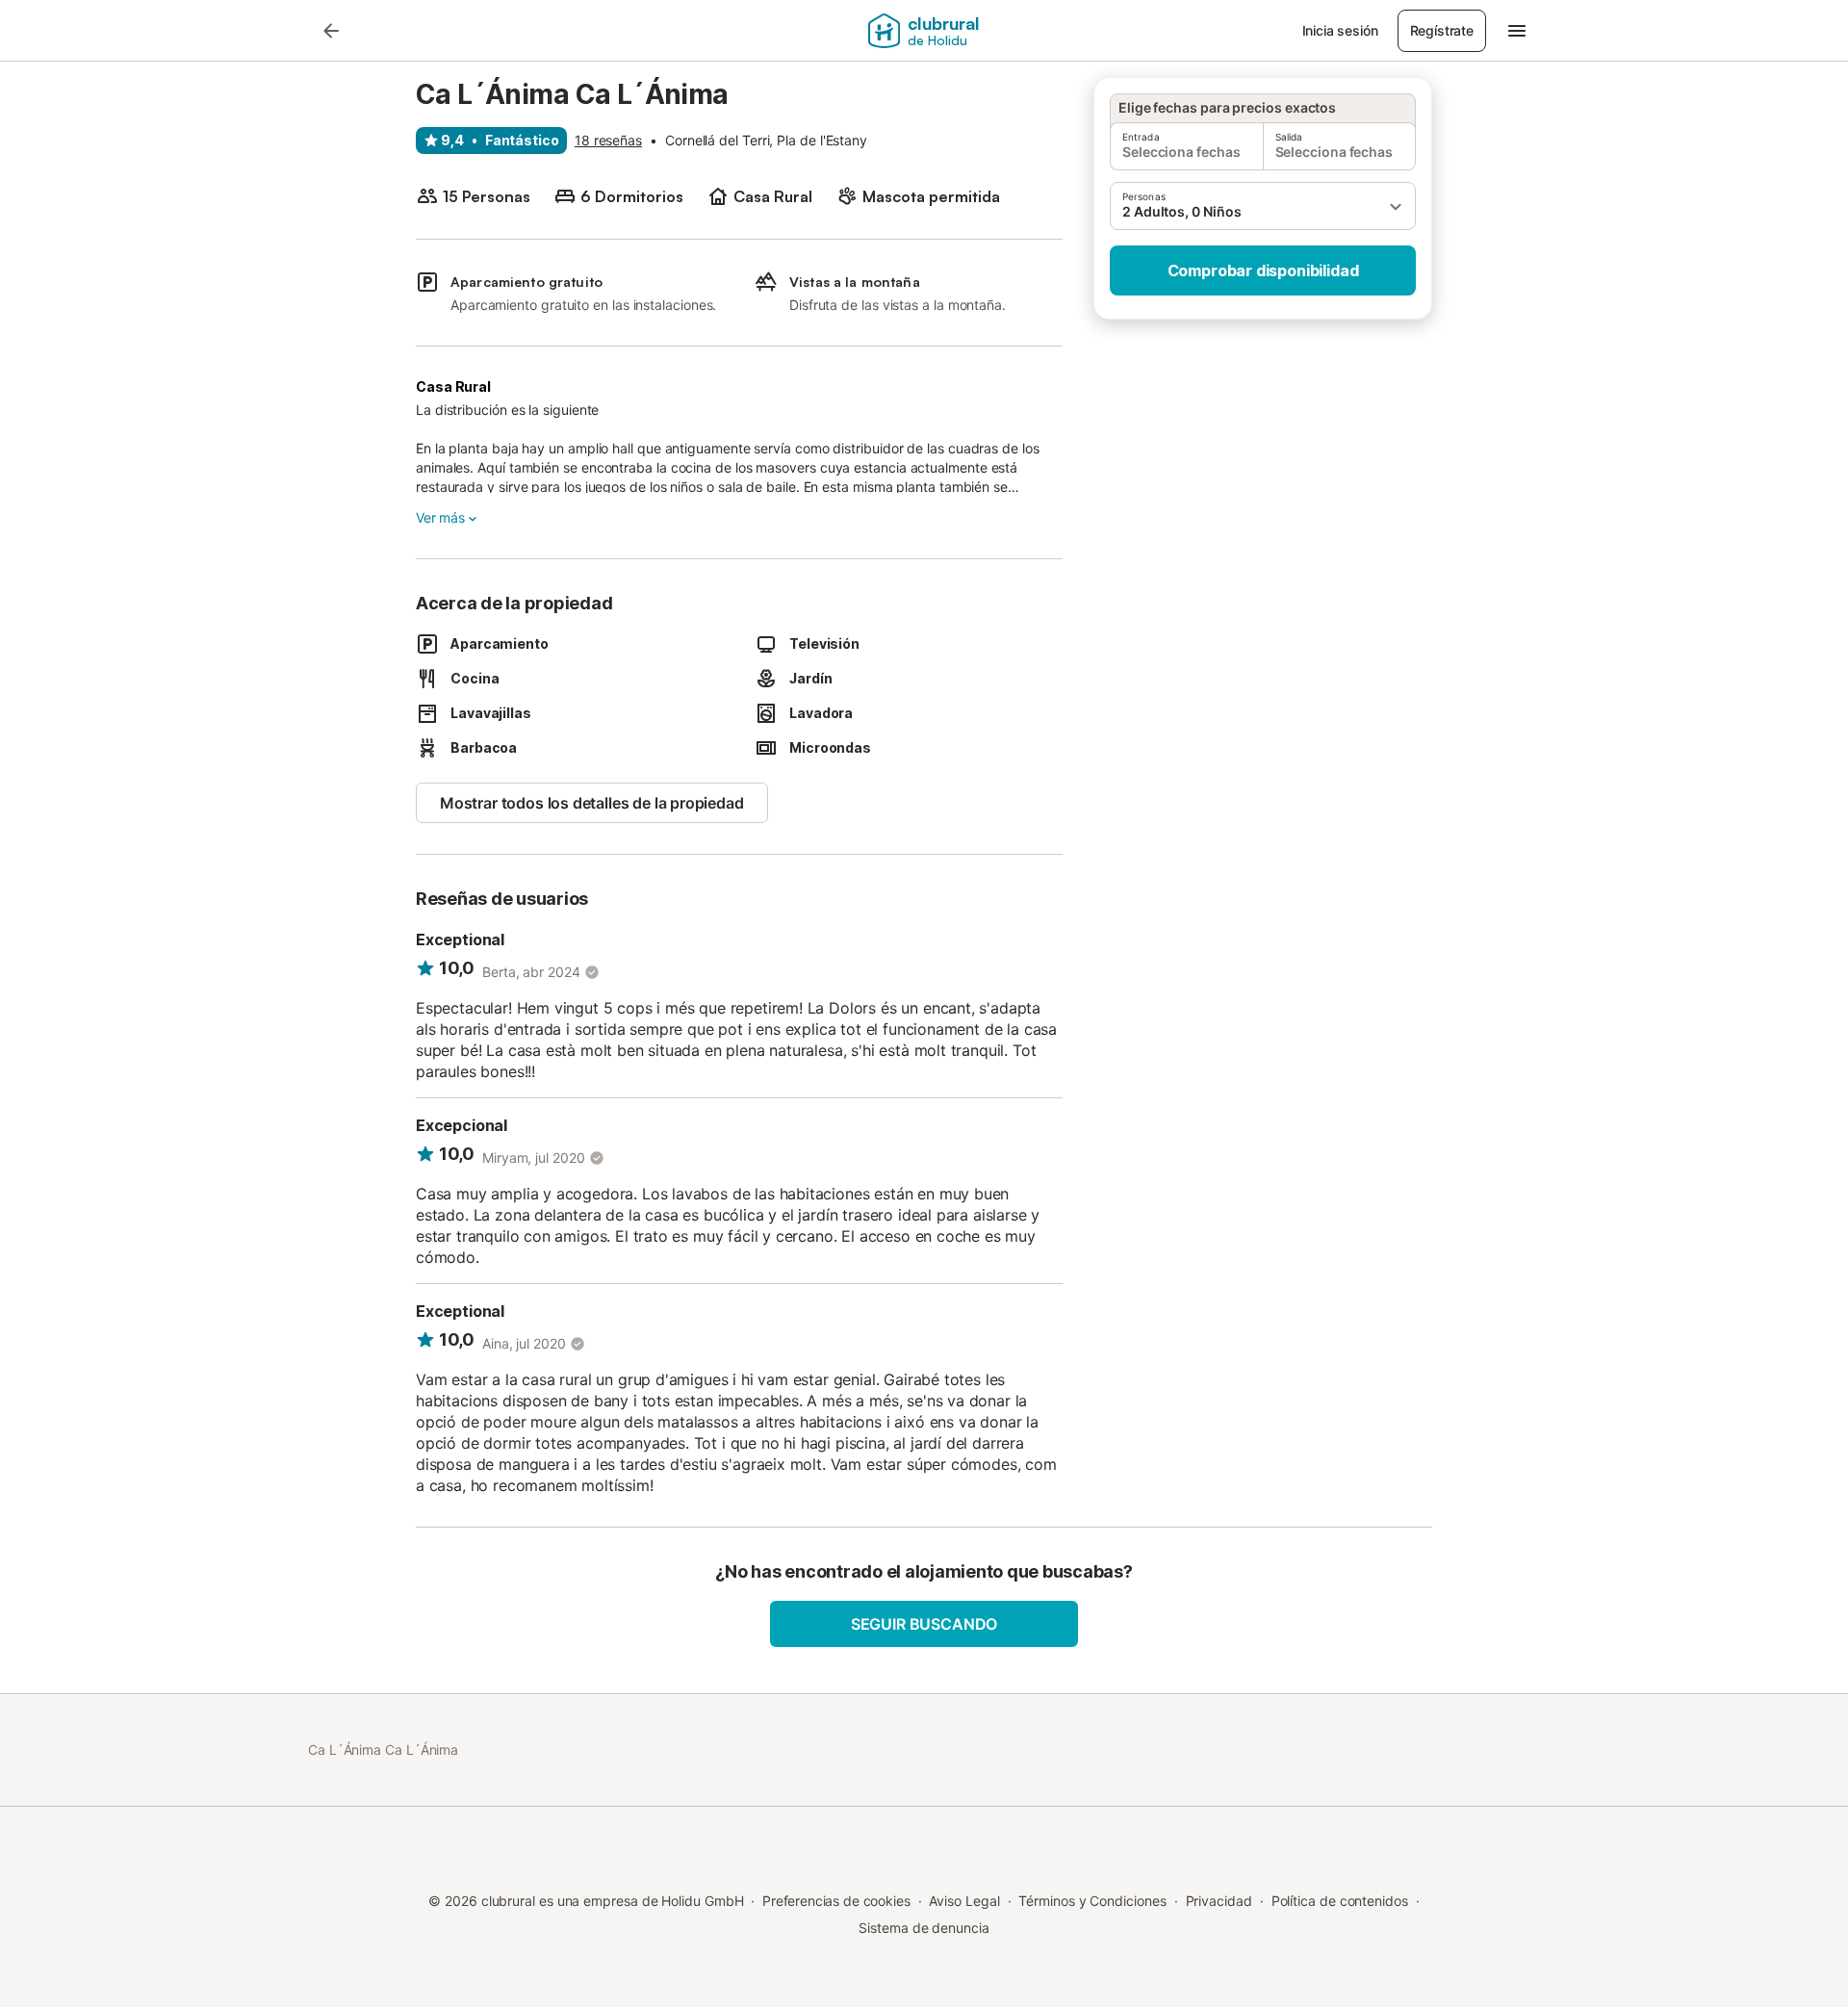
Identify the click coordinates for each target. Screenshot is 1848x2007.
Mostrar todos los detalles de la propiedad (592, 803)
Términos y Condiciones (1092, 1901)
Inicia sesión (1340, 30)
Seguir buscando (924, 1624)
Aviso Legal (964, 1901)
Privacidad (1219, 1901)
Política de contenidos (1340, 1901)
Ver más (440, 517)
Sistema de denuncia (924, 1928)
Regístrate (1442, 30)
